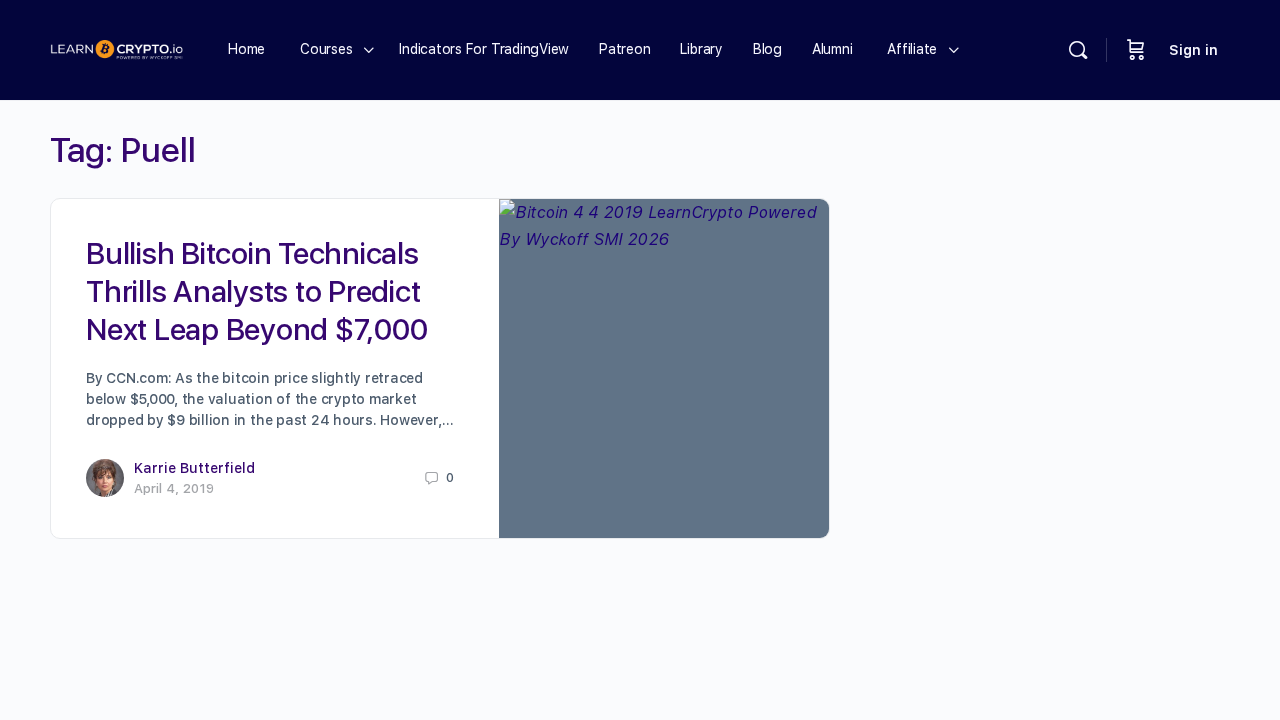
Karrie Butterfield (194, 468)
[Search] (1078, 50)
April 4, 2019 (174, 488)
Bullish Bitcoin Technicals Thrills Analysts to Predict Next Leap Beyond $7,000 (256, 291)
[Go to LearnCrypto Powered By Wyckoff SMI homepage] (116, 47)
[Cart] (1136, 50)
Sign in (1193, 50)
